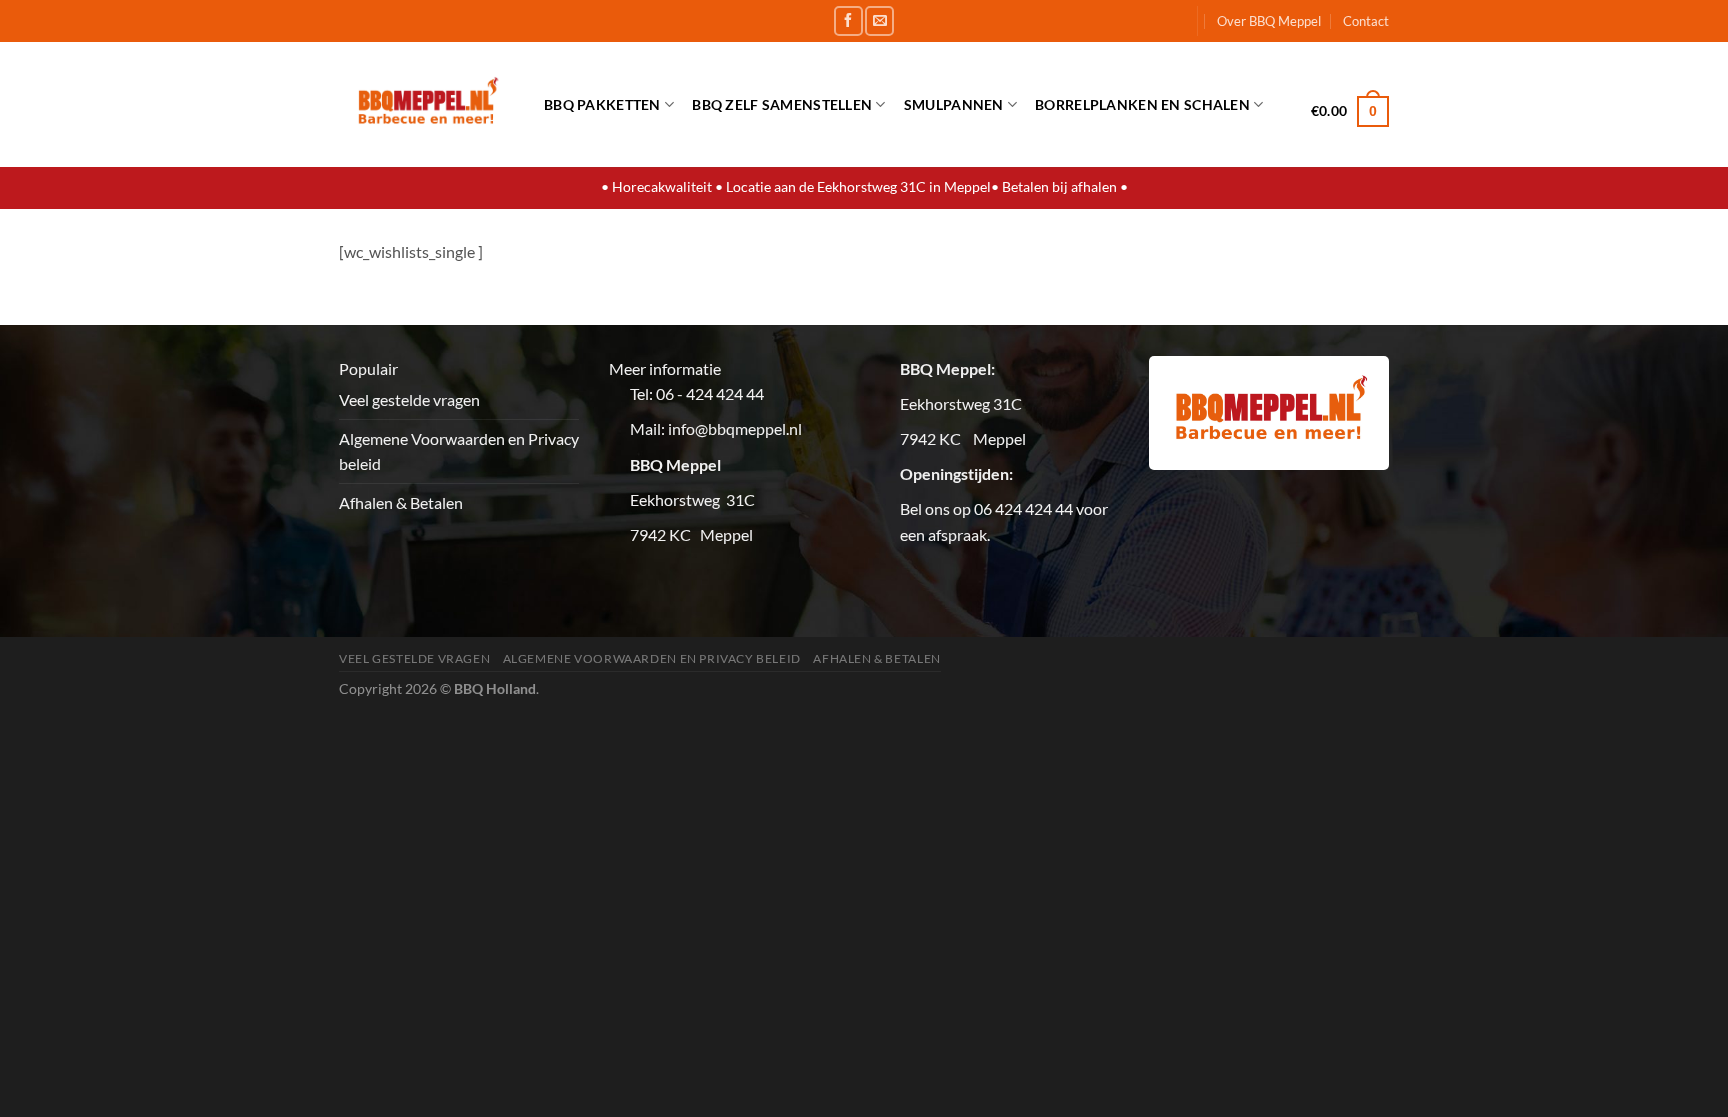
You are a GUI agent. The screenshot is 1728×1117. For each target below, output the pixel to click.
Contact (1366, 21)
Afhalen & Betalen (401, 502)
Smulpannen (954, 104)
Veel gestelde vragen (409, 399)
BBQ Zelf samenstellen (782, 104)
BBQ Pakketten (602, 104)
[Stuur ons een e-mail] (879, 20)
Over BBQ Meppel (1269, 21)
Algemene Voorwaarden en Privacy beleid (459, 451)
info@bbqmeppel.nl (735, 428)
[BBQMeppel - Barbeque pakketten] (426, 104)
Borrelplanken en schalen (1142, 104)
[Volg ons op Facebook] (848, 20)
